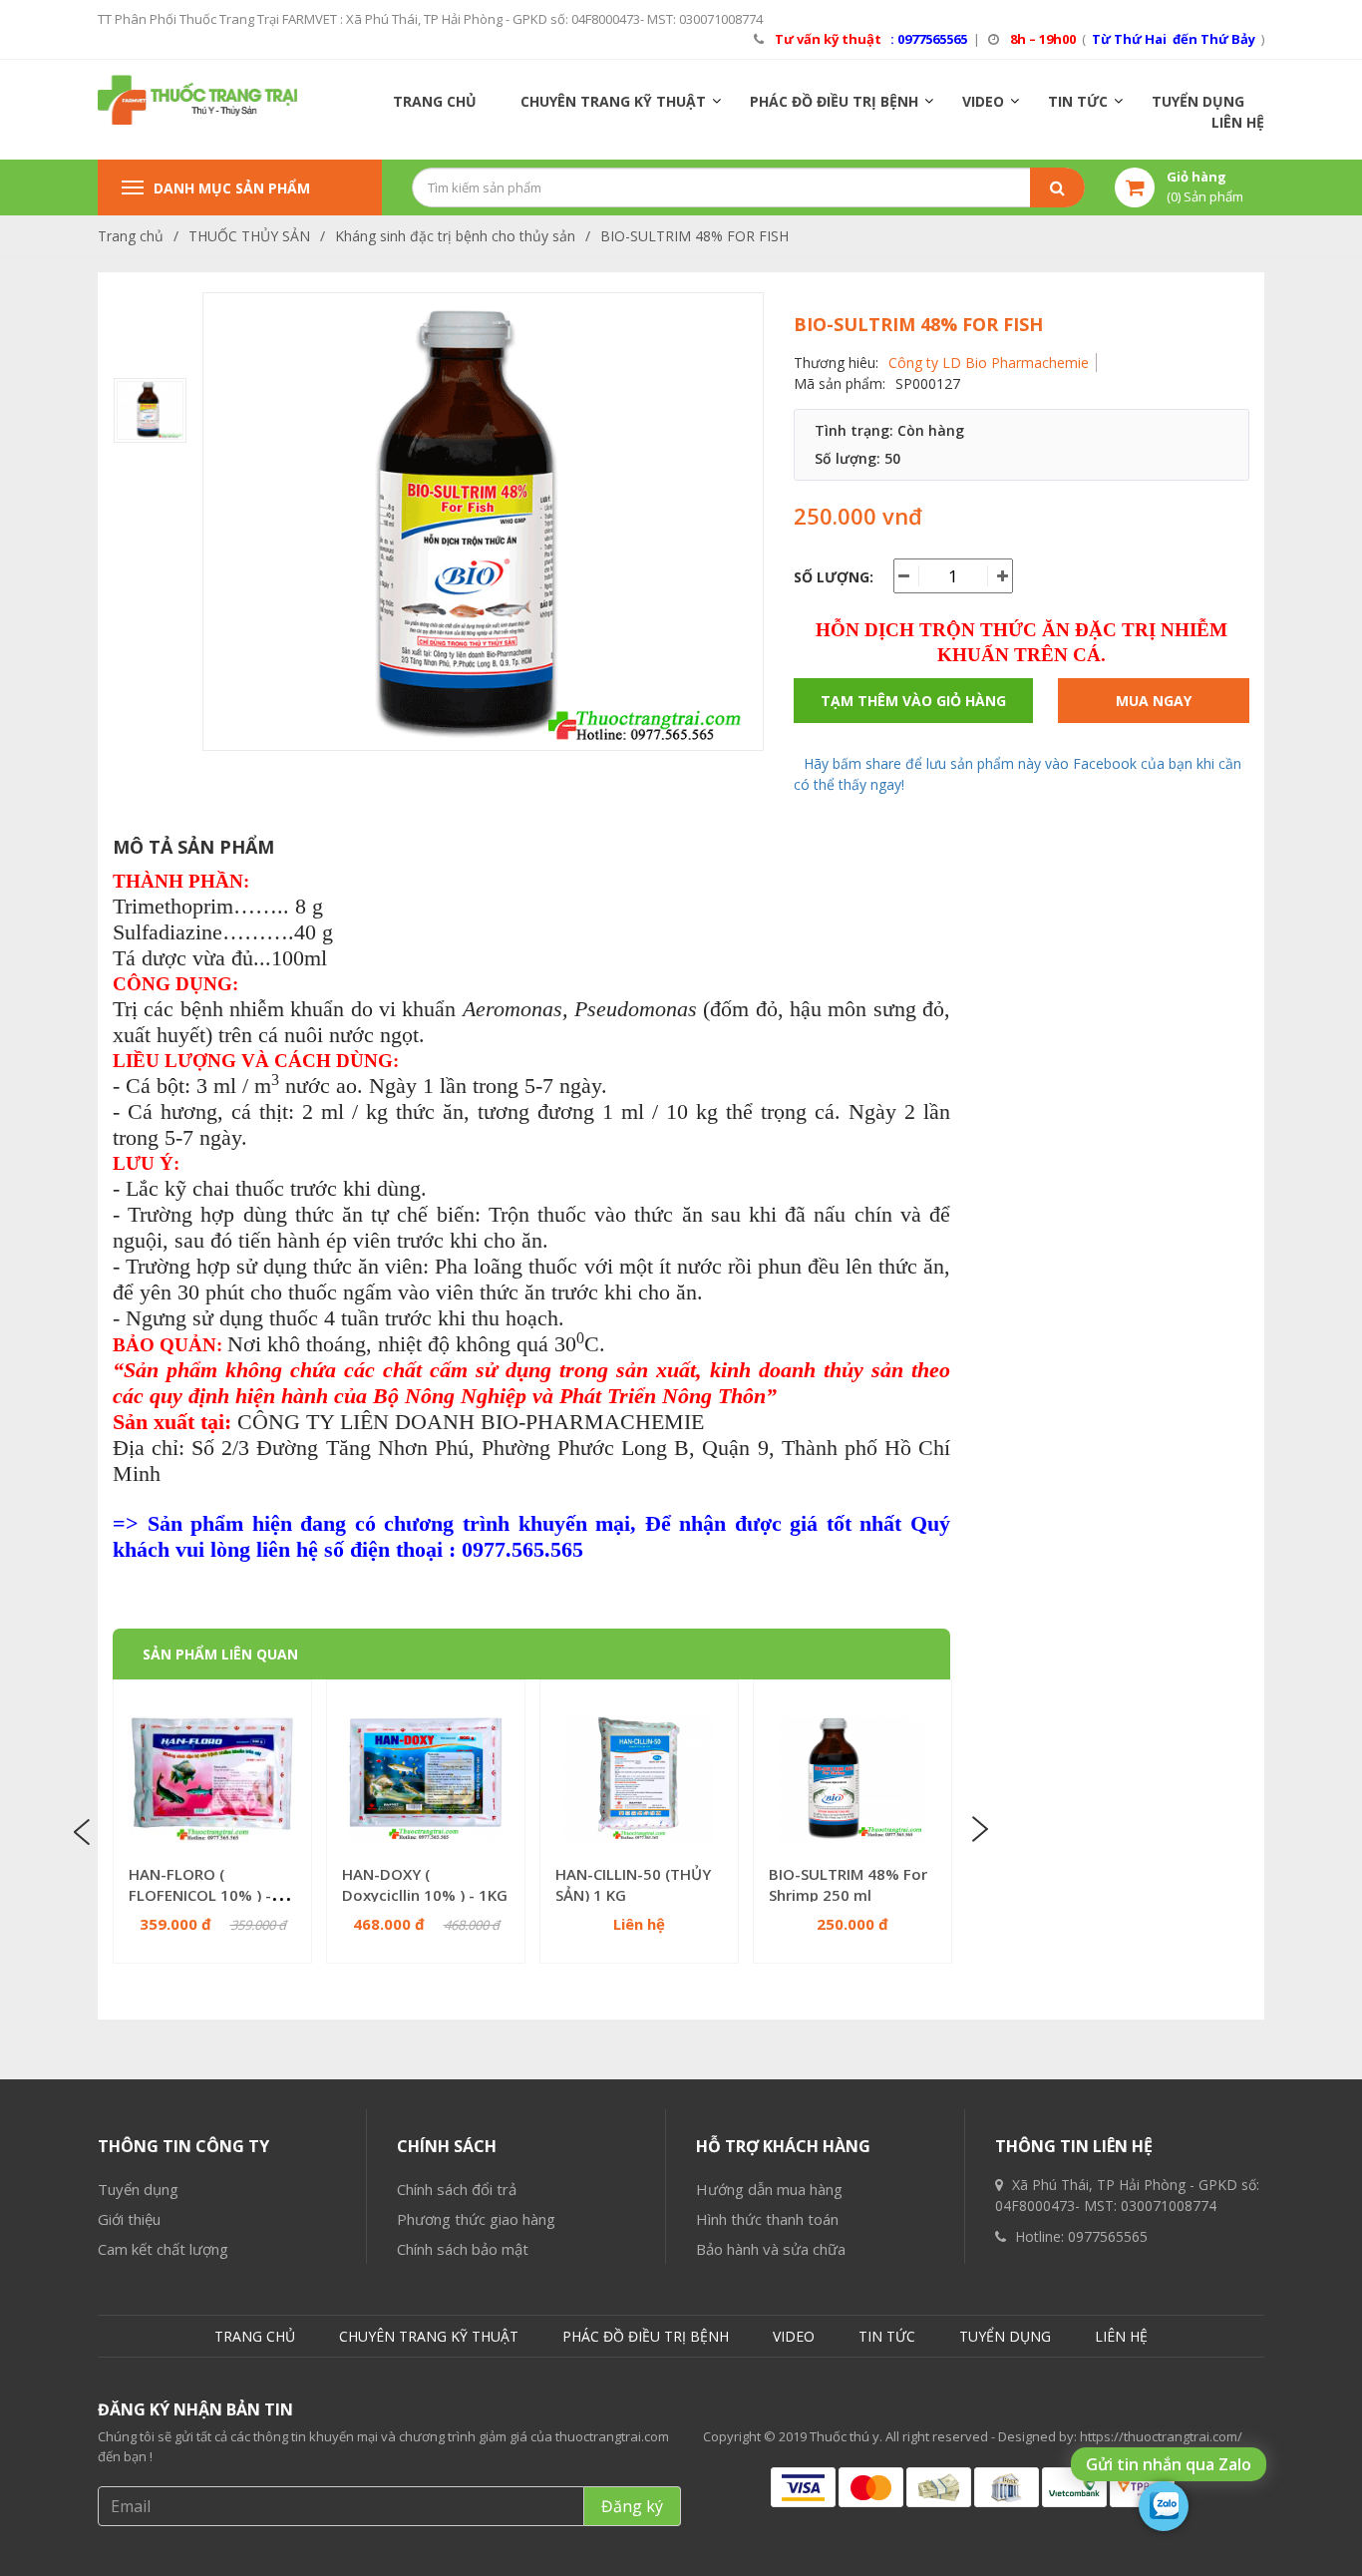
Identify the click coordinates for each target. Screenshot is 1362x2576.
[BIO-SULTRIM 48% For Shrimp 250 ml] (852, 1779)
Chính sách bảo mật (463, 2249)
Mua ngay (1154, 701)
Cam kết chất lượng (163, 2249)
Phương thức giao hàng (476, 2219)
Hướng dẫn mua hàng (769, 2189)
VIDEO (983, 101)
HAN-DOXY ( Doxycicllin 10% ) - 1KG (425, 1884)
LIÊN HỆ (1238, 122)
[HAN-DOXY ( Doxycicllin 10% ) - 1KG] (426, 1779)
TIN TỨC (1078, 101)
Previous (85, 1830)
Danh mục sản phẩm (232, 188)
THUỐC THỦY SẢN (249, 236)
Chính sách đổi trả (457, 2189)
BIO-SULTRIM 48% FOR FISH (694, 236)
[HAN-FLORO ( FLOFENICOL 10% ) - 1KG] (212, 1779)
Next (978, 1830)
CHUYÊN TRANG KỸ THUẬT (613, 101)
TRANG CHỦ (435, 101)
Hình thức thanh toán (767, 2219)
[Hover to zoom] (483, 529)
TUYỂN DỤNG (1198, 101)
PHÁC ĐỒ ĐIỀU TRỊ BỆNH (834, 101)
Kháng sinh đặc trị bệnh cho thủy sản (455, 236)
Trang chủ (131, 236)
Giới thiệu (129, 2219)
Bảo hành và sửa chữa (771, 2249)
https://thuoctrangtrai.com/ (1161, 2436)
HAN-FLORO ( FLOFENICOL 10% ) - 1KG (200, 1895)
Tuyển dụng (138, 2189)
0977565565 (1108, 2236)
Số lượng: (834, 577)
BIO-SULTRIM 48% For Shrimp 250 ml (848, 1884)
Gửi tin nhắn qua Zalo (1169, 2464)
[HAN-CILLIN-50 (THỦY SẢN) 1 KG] (639, 1779)
